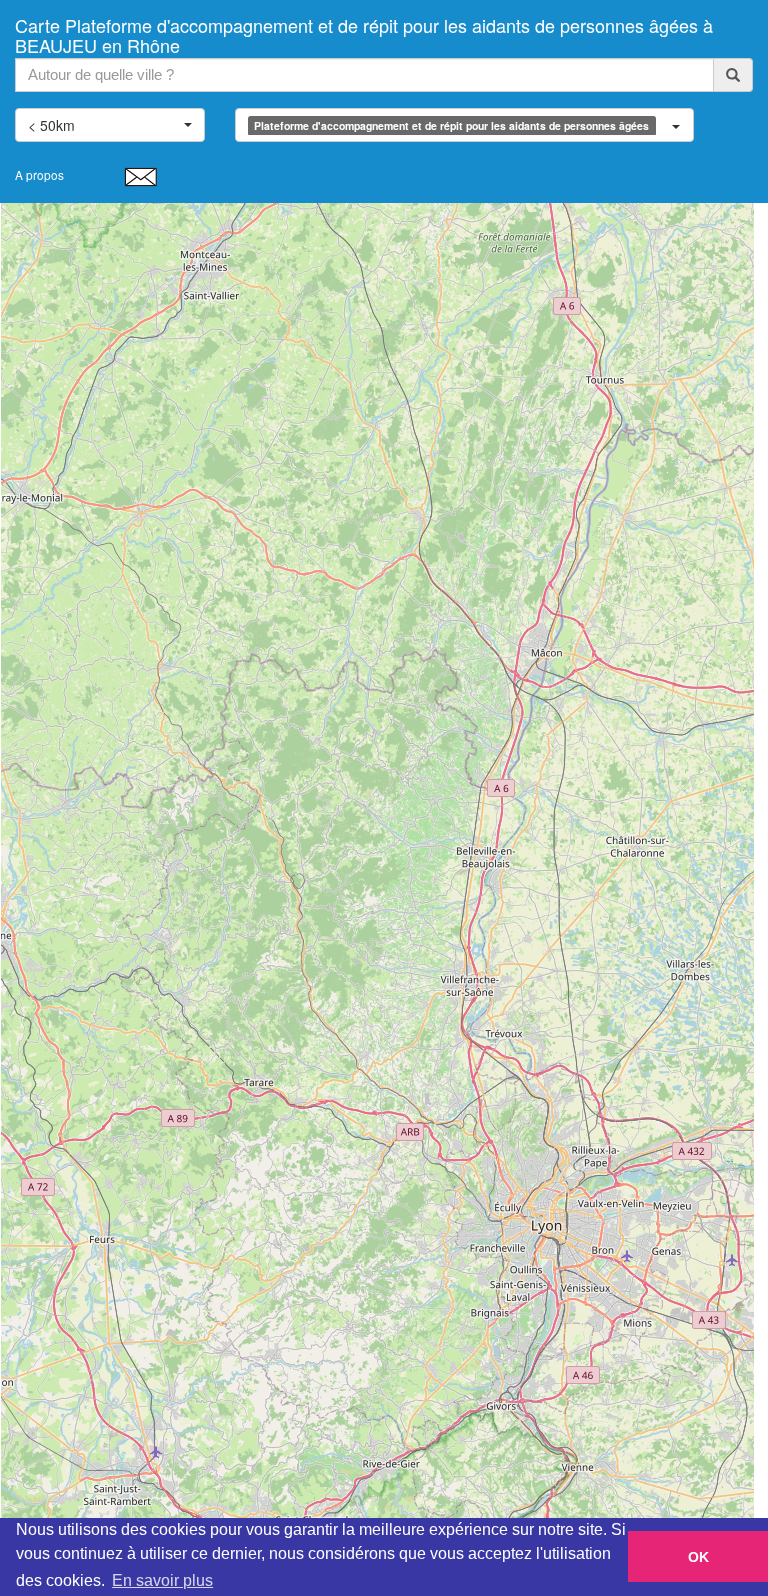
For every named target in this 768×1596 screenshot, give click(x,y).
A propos (39, 174)
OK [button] (698, 1557)
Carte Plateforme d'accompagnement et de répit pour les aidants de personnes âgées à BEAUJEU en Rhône (364, 31)
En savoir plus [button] (162, 1580)
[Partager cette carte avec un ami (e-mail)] (140, 176)
